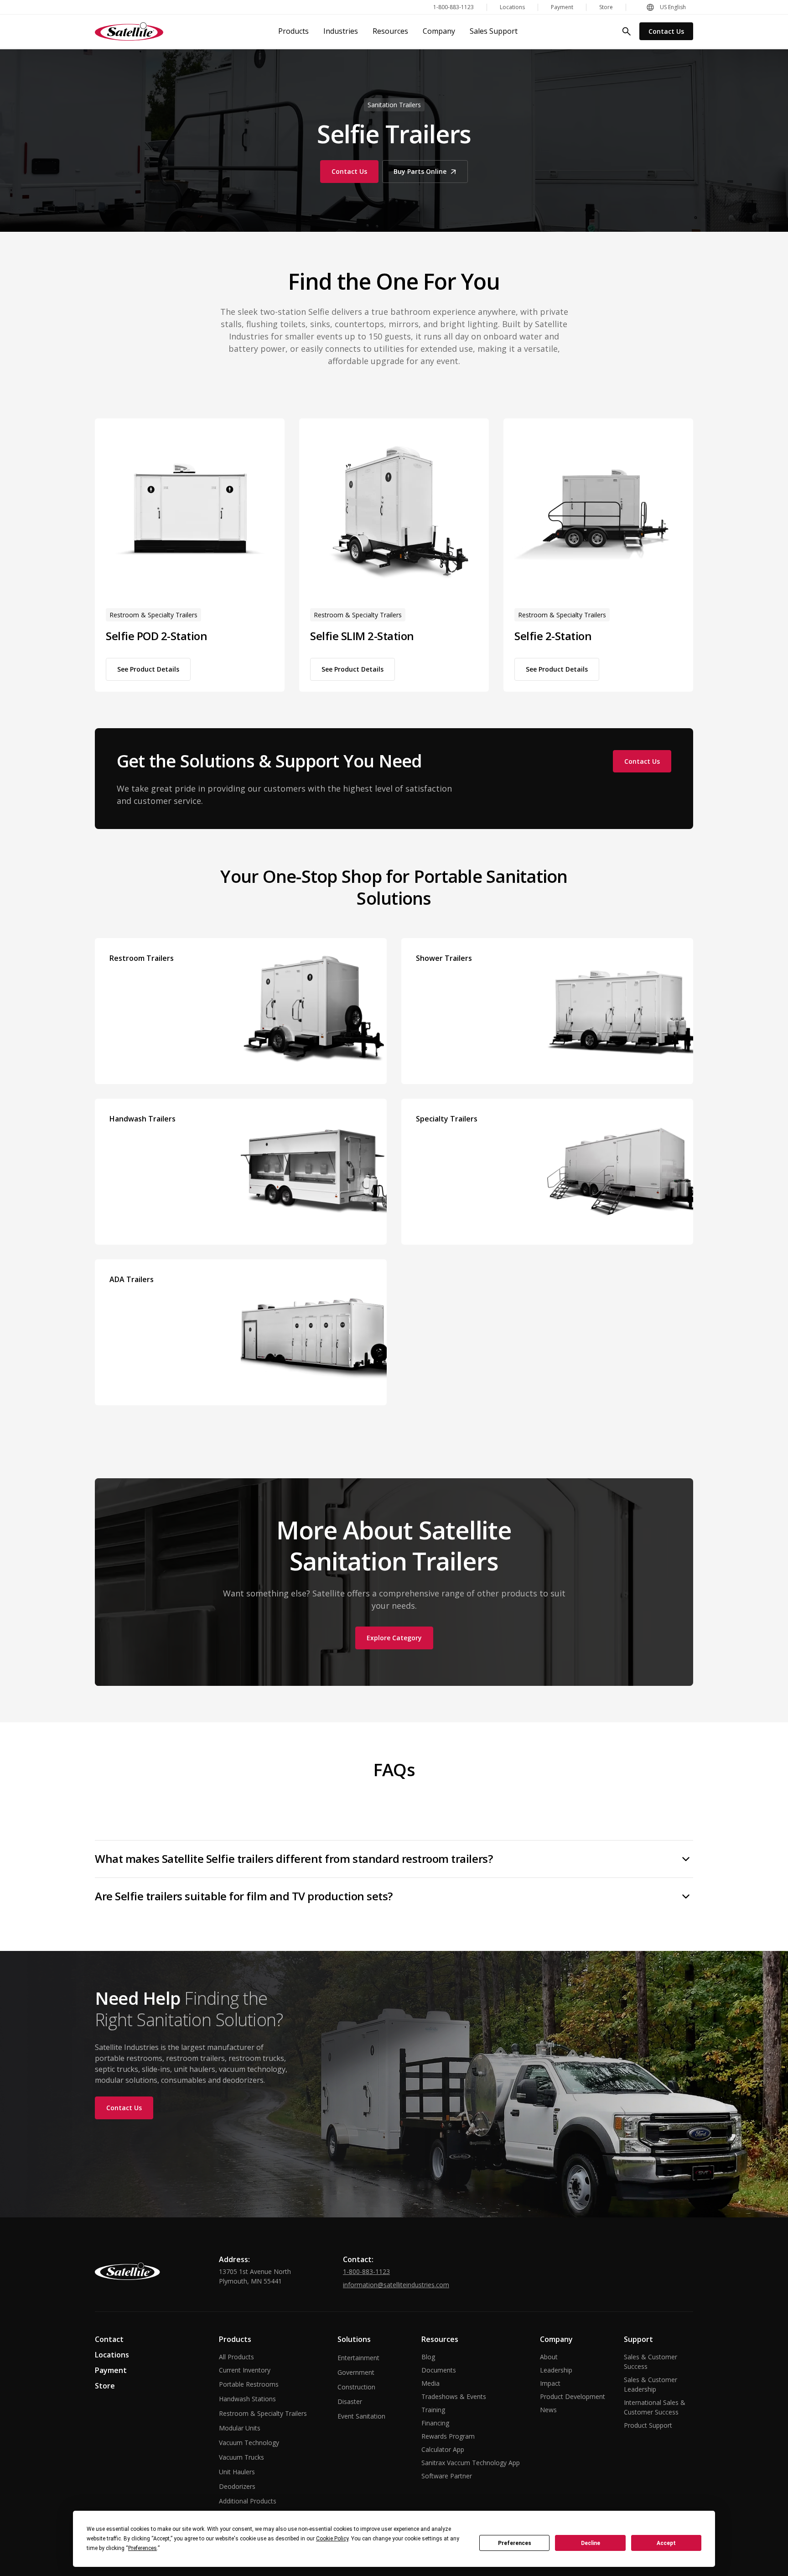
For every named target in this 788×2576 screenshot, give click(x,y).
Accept (666, 2543)
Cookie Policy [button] (332, 2539)
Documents (439, 2370)
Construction (356, 2387)
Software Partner (447, 2476)
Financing (435, 2423)
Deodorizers (237, 2486)
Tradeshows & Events (454, 2396)
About (549, 2357)
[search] (627, 31)
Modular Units (240, 2428)
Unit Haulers (237, 2472)
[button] (666, 7)
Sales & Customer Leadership (651, 2384)
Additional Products (248, 2501)
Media (430, 2383)
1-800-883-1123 (366, 2271)
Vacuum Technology (249, 2443)
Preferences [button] (143, 2548)
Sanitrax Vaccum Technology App (471, 2463)
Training (433, 2410)
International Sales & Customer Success (655, 2407)
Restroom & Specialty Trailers (263, 2413)
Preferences (515, 2543)
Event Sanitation (361, 2416)
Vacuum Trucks (241, 2457)
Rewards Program (448, 2436)
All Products (236, 2357)
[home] (129, 31)
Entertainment (358, 2358)
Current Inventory (245, 2370)
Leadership (556, 2370)
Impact (550, 2383)
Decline (591, 2543)
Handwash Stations (247, 2399)
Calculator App (443, 2449)
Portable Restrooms (249, 2384)
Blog (428, 2357)
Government (356, 2372)
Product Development (573, 2396)
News (548, 2410)
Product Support (648, 2425)
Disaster (350, 2401)
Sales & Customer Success (651, 2362)
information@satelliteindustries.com (396, 2285)
